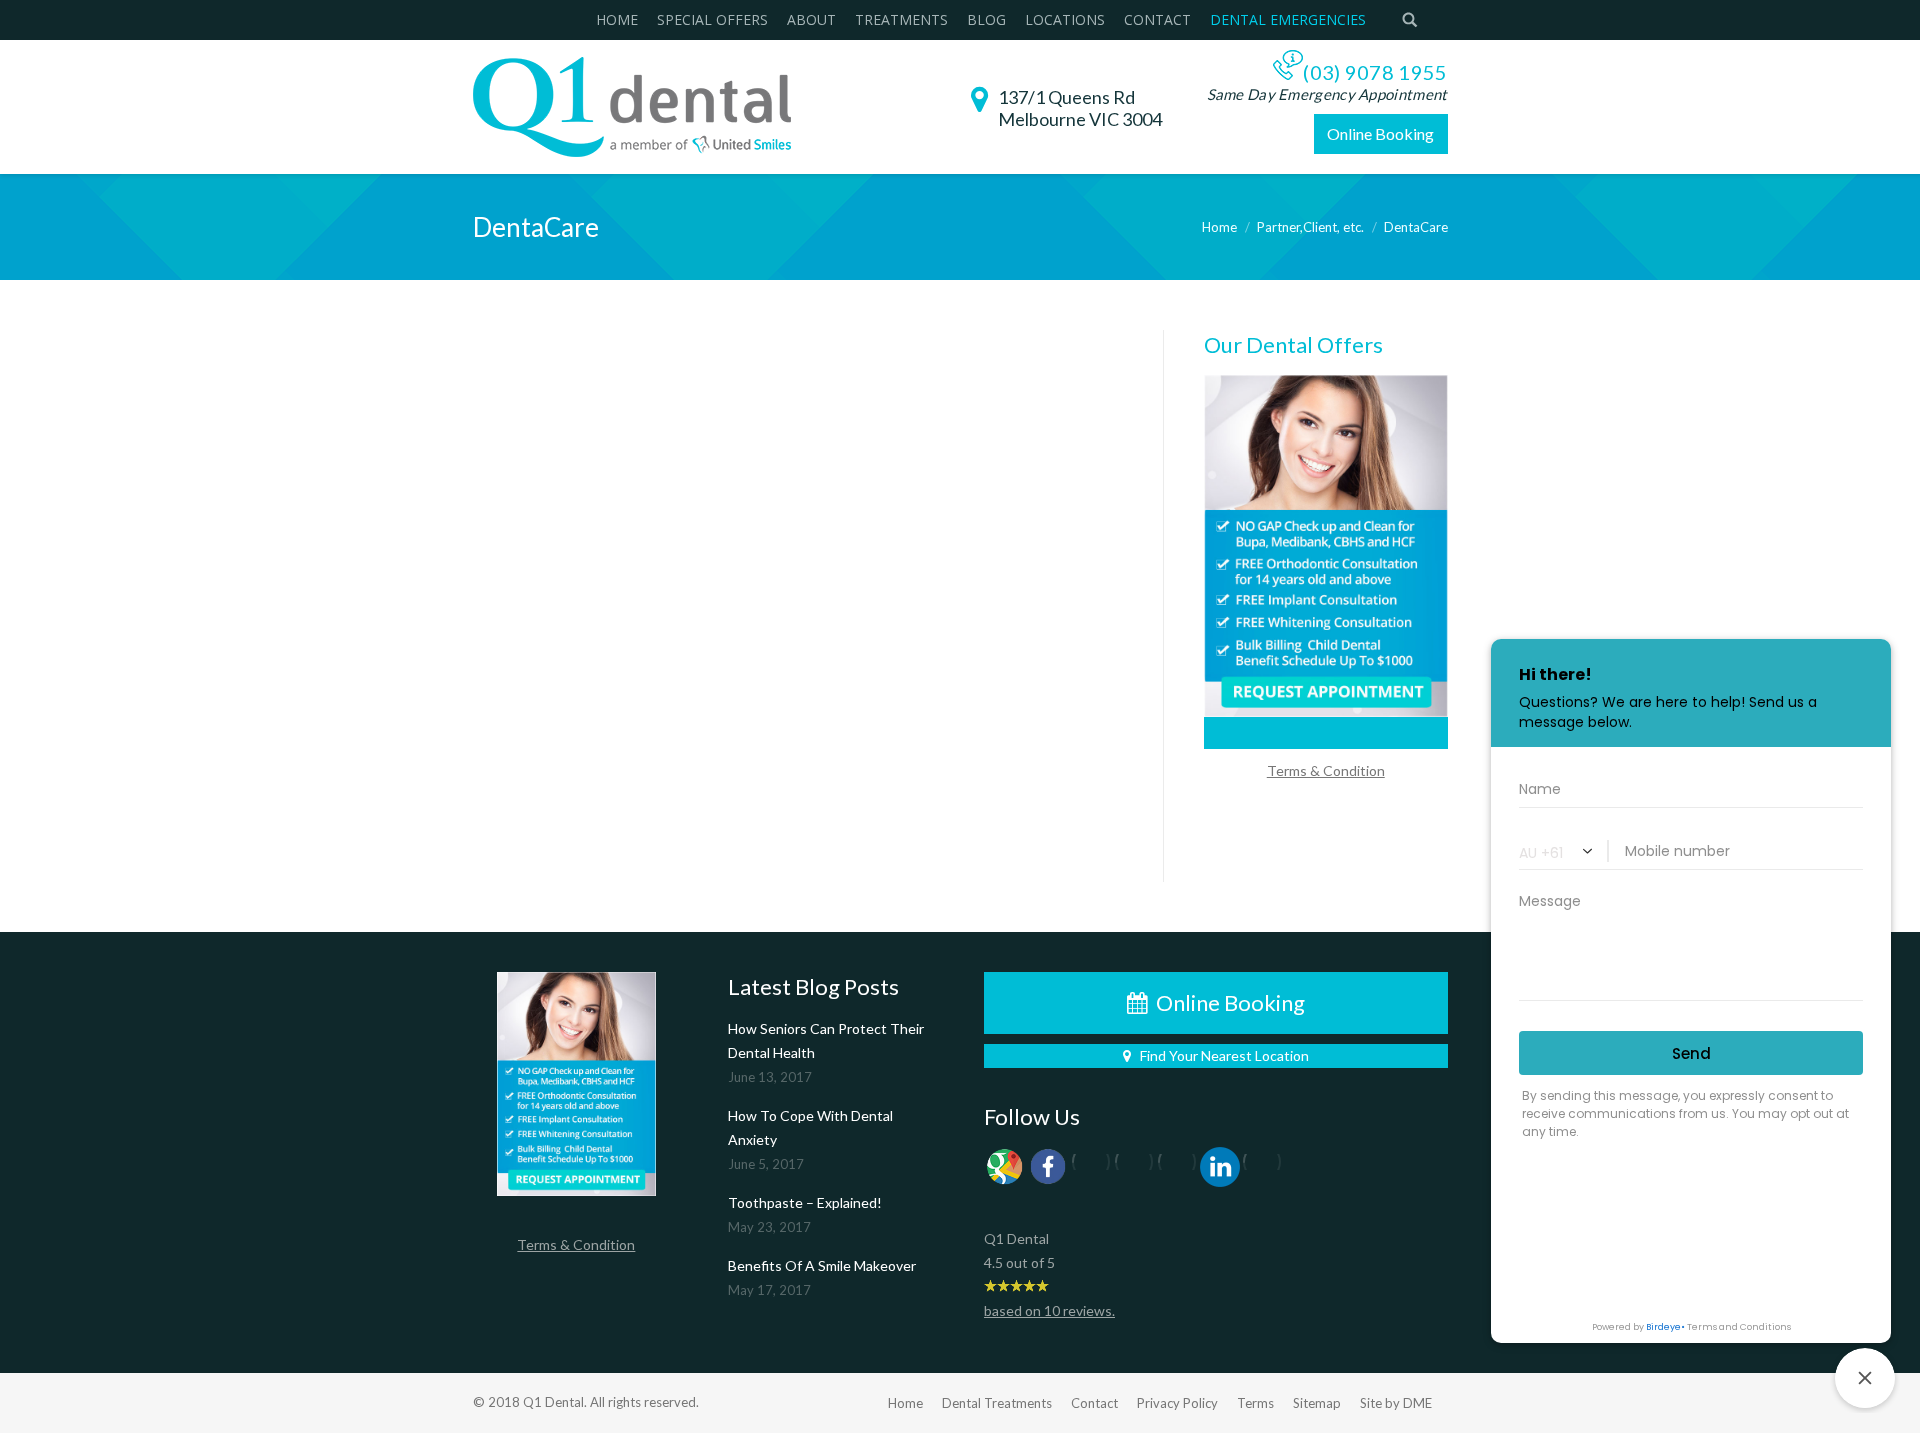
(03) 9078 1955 (1375, 72)
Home (1219, 227)
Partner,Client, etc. (1310, 227)
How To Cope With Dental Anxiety (810, 1127)
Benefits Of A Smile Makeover (822, 1265)
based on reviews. (1049, 1310)
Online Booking (1380, 133)
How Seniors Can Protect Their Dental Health (826, 1040)
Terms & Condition (1326, 770)
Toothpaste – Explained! (805, 1202)
